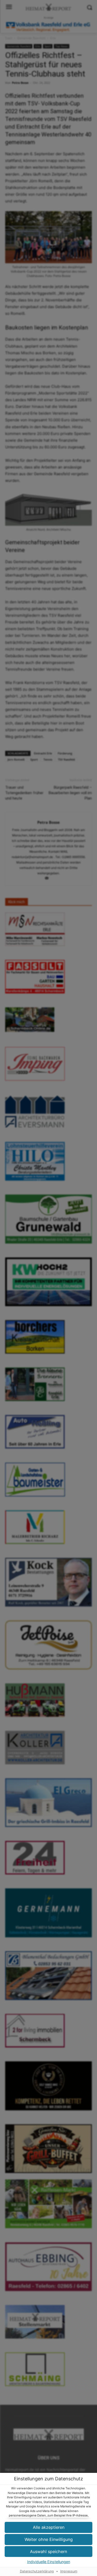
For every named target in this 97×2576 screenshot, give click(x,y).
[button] (48, 2552)
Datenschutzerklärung (37, 2571)
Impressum (69, 2571)
